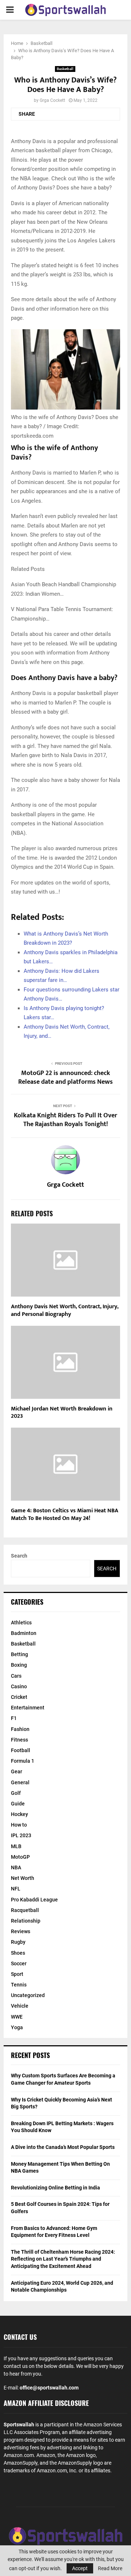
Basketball (65, 69)
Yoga (17, 2027)
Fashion (20, 1729)
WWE (17, 2017)
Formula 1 (23, 1761)
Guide (18, 1804)
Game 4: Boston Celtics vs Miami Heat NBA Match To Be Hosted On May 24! (65, 1514)
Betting (19, 1654)
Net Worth (23, 1878)
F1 (14, 1718)
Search (19, 1556)
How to (19, 1825)
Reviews (21, 1931)
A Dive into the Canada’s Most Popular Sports (63, 2147)
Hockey (19, 1814)
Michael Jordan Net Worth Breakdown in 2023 (62, 1413)
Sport (17, 1974)
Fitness (19, 1740)
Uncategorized (28, 1995)
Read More (110, 2568)
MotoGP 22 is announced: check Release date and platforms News (65, 1078)
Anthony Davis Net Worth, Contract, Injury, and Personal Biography (65, 1310)
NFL (16, 1889)
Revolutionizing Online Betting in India (55, 2188)
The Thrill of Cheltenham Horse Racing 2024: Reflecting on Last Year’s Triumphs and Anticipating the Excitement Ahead (63, 2259)
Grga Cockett (52, 100)
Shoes (18, 1953)
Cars (16, 1676)
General (20, 1782)
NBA (16, 1867)
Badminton (24, 1633)
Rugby (18, 1942)
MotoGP (20, 1857)
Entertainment (28, 1708)
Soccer (19, 1963)
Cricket (19, 1697)
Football (21, 1750)
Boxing (19, 1665)
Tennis (19, 1985)
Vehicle (20, 2006)
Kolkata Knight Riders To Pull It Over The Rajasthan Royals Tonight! (65, 1120)
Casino (19, 1686)
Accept (80, 2568)
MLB (16, 1846)
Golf (16, 1793)
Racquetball (25, 1910)
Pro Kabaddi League (34, 1900)
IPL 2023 (21, 1835)
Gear (17, 1771)
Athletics (21, 1623)
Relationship (26, 1921)
